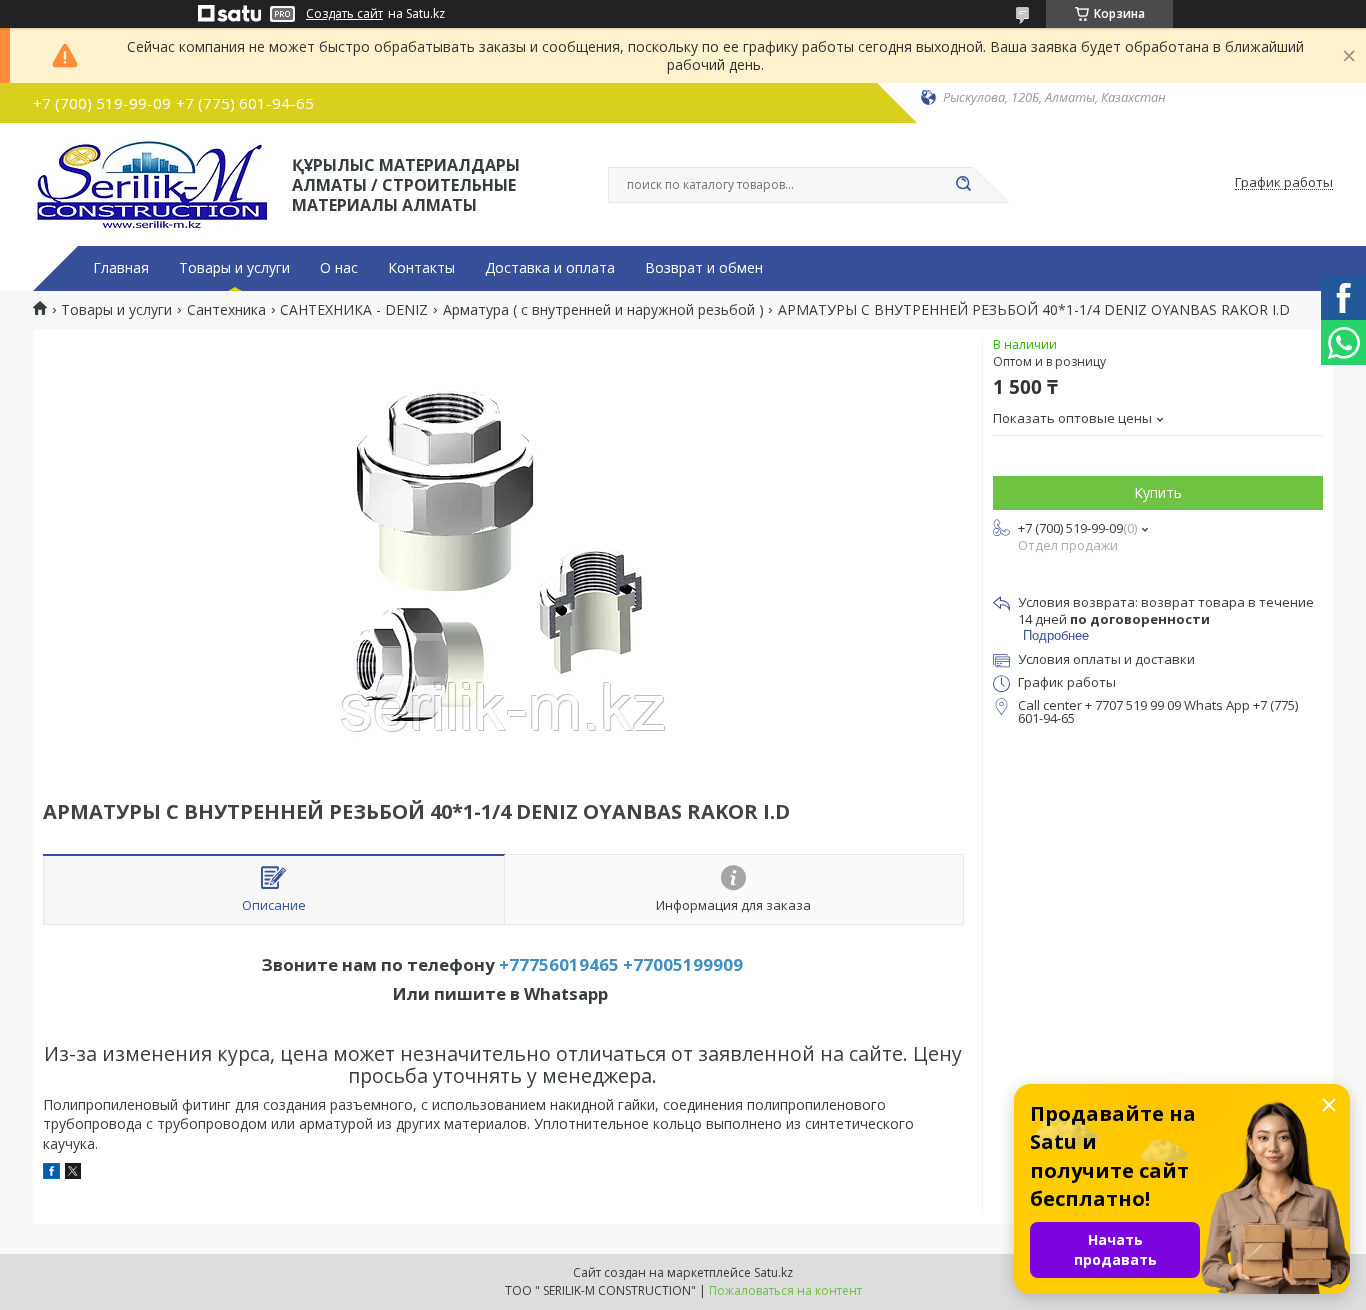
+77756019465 (559, 964)
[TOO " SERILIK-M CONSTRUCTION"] (153, 183)
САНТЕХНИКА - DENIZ (354, 310)
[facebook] (51, 1173)
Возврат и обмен (704, 268)
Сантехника (226, 310)
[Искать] (963, 185)
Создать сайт (344, 14)
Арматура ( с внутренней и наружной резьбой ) (603, 310)
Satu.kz (773, 1272)
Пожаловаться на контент (785, 1290)
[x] (73, 1173)
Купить (1158, 492)
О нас (339, 268)
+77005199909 (683, 964)
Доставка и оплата (550, 268)
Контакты (421, 268)
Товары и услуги (234, 268)
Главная (121, 268)
